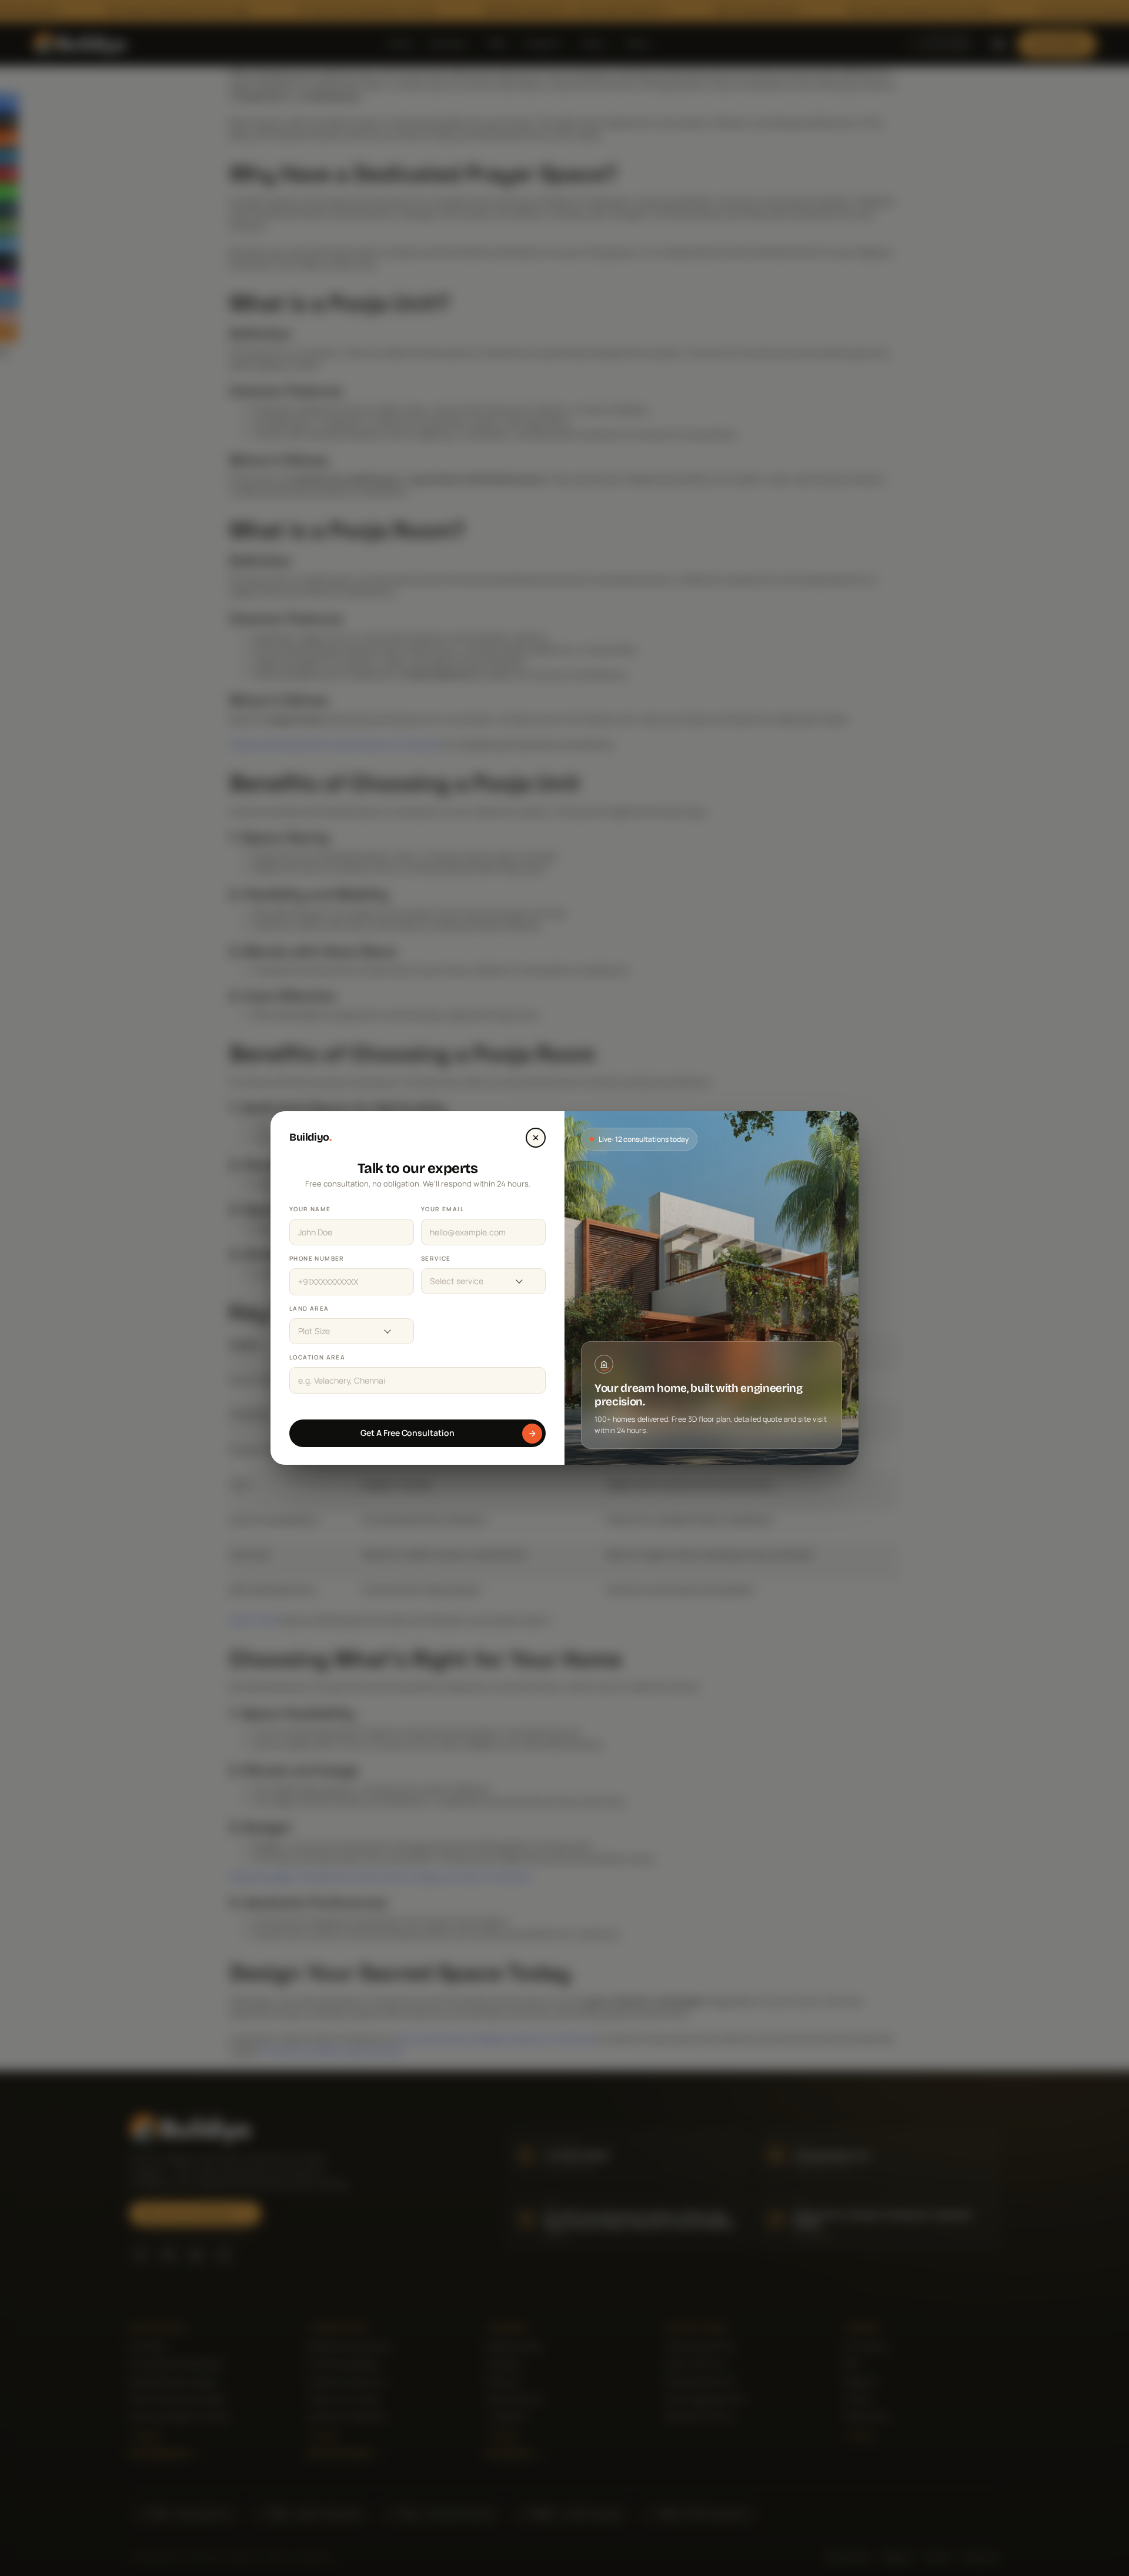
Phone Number (317, 1258)
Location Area (317, 1357)
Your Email (442, 1209)
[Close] (536, 1138)
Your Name (310, 1209)
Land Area (309, 1308)
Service (436, 1258)
